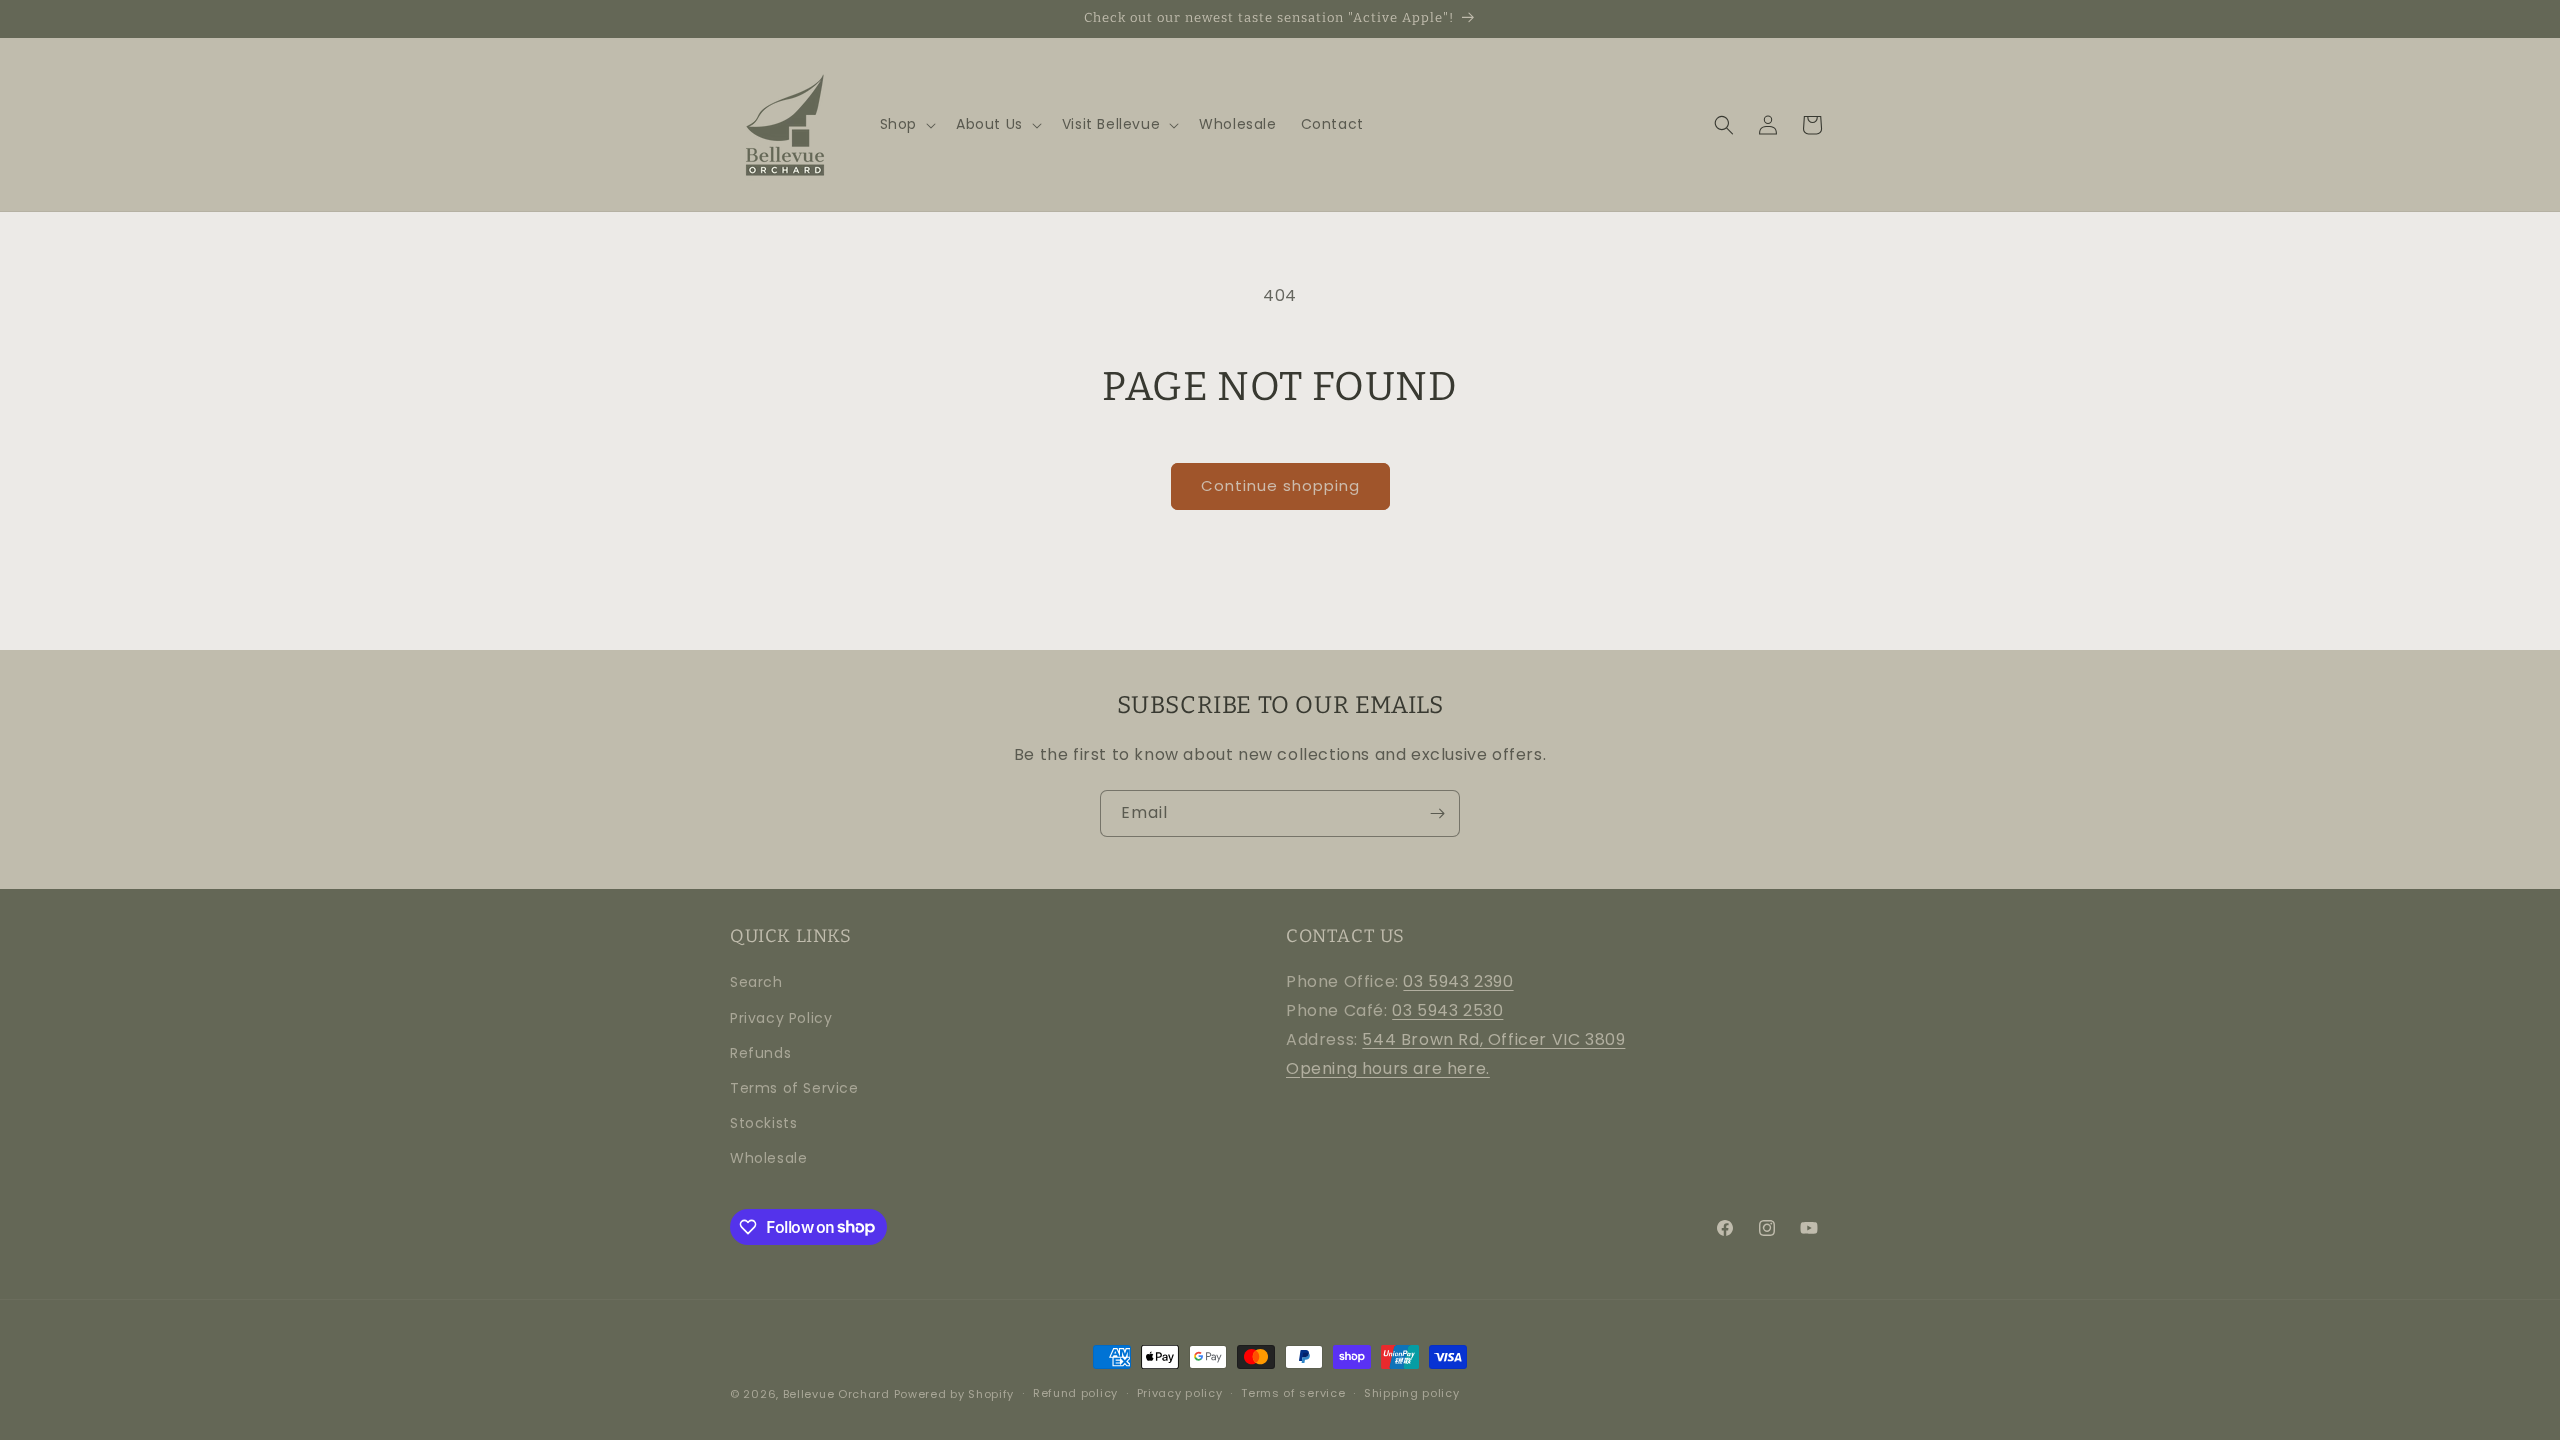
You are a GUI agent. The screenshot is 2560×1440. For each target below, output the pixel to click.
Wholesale (768, 1158)
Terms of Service (794, 1088)
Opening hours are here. (1388, 1068)
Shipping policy (1412, 1393)
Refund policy (1075, 1393)
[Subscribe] (1437, 813)
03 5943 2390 (1458, 981)
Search (756, 982)
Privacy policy (1180, 1393)
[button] (906, 124)
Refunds (760, 1053)
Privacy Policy (781, 1018)
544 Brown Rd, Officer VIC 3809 (1493, 1039)
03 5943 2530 (1447, 1010)
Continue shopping (1280, 485)
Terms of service (1293, 1393)
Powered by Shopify (954, 1394)
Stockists (763, 1123)
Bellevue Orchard (836, 1394)
